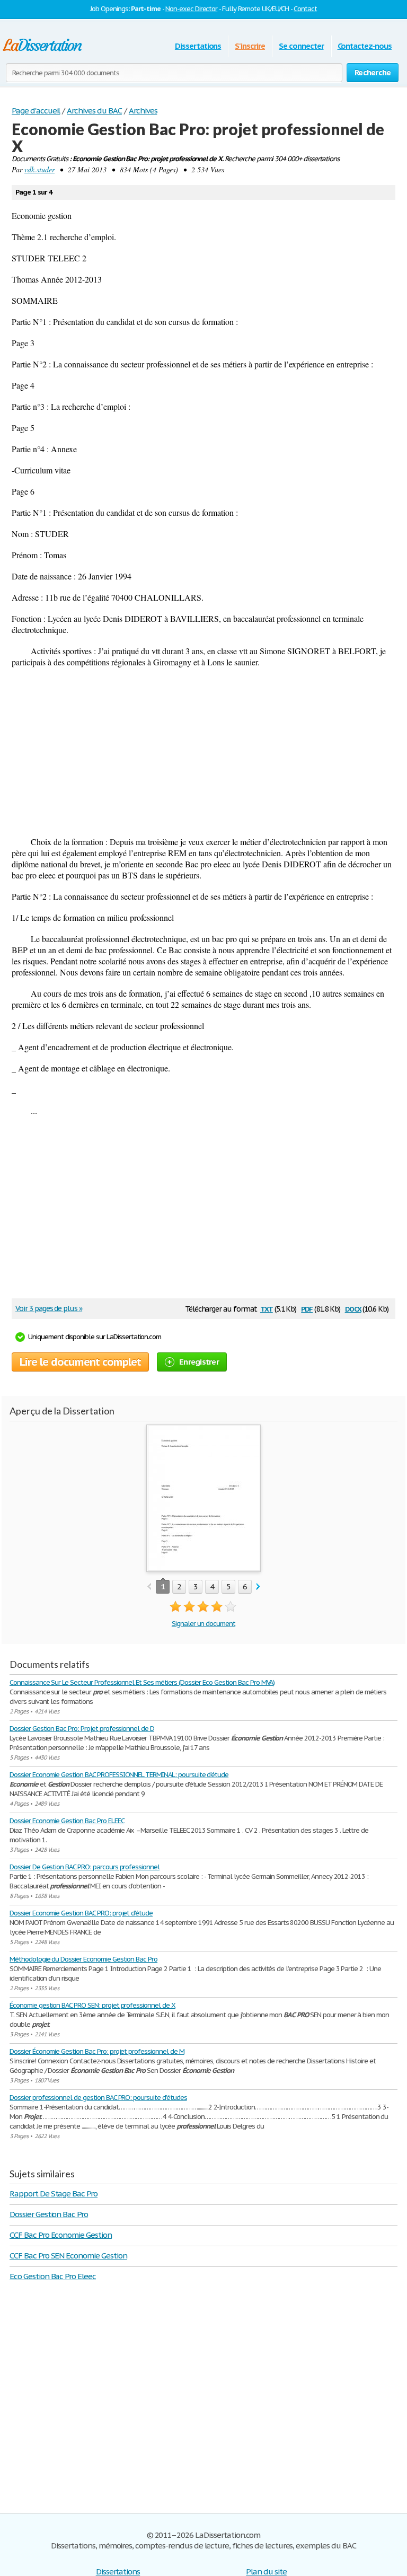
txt (267, 1308)
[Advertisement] (203, 752)
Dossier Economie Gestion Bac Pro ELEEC (67, 1821)
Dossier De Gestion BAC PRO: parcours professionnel (85, 1867)
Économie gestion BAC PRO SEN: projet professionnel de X (92, 2005)
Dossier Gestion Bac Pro (49, 2214)
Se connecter (301, 46)
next (258, 1587)
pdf (307, 1308)
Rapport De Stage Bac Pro (54, 2193)
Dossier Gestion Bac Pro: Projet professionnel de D (82, 1729)
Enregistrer (199, 1362)
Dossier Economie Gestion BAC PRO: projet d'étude (81, 1913)
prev (149, 1587)
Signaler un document (203, 1624)
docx (353, 1308)
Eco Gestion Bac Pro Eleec (53, 2276)
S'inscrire (250, 46)
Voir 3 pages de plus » (49, 1308)
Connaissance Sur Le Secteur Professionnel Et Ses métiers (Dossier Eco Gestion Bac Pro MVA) (142, 1682)
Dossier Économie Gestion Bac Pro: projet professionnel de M (97, 2051)
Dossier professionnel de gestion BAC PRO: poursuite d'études (98, 2098)
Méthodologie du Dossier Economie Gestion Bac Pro (83, 1959)
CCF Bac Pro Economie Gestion (61, 2235)
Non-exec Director (191, 9)
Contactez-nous (365, 46)
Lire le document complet (80, 1362)
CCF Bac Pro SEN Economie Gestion (68, 2256)
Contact (305, 9)
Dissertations (198, 46)
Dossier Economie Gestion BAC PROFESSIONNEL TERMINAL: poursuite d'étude (119, 1775)
